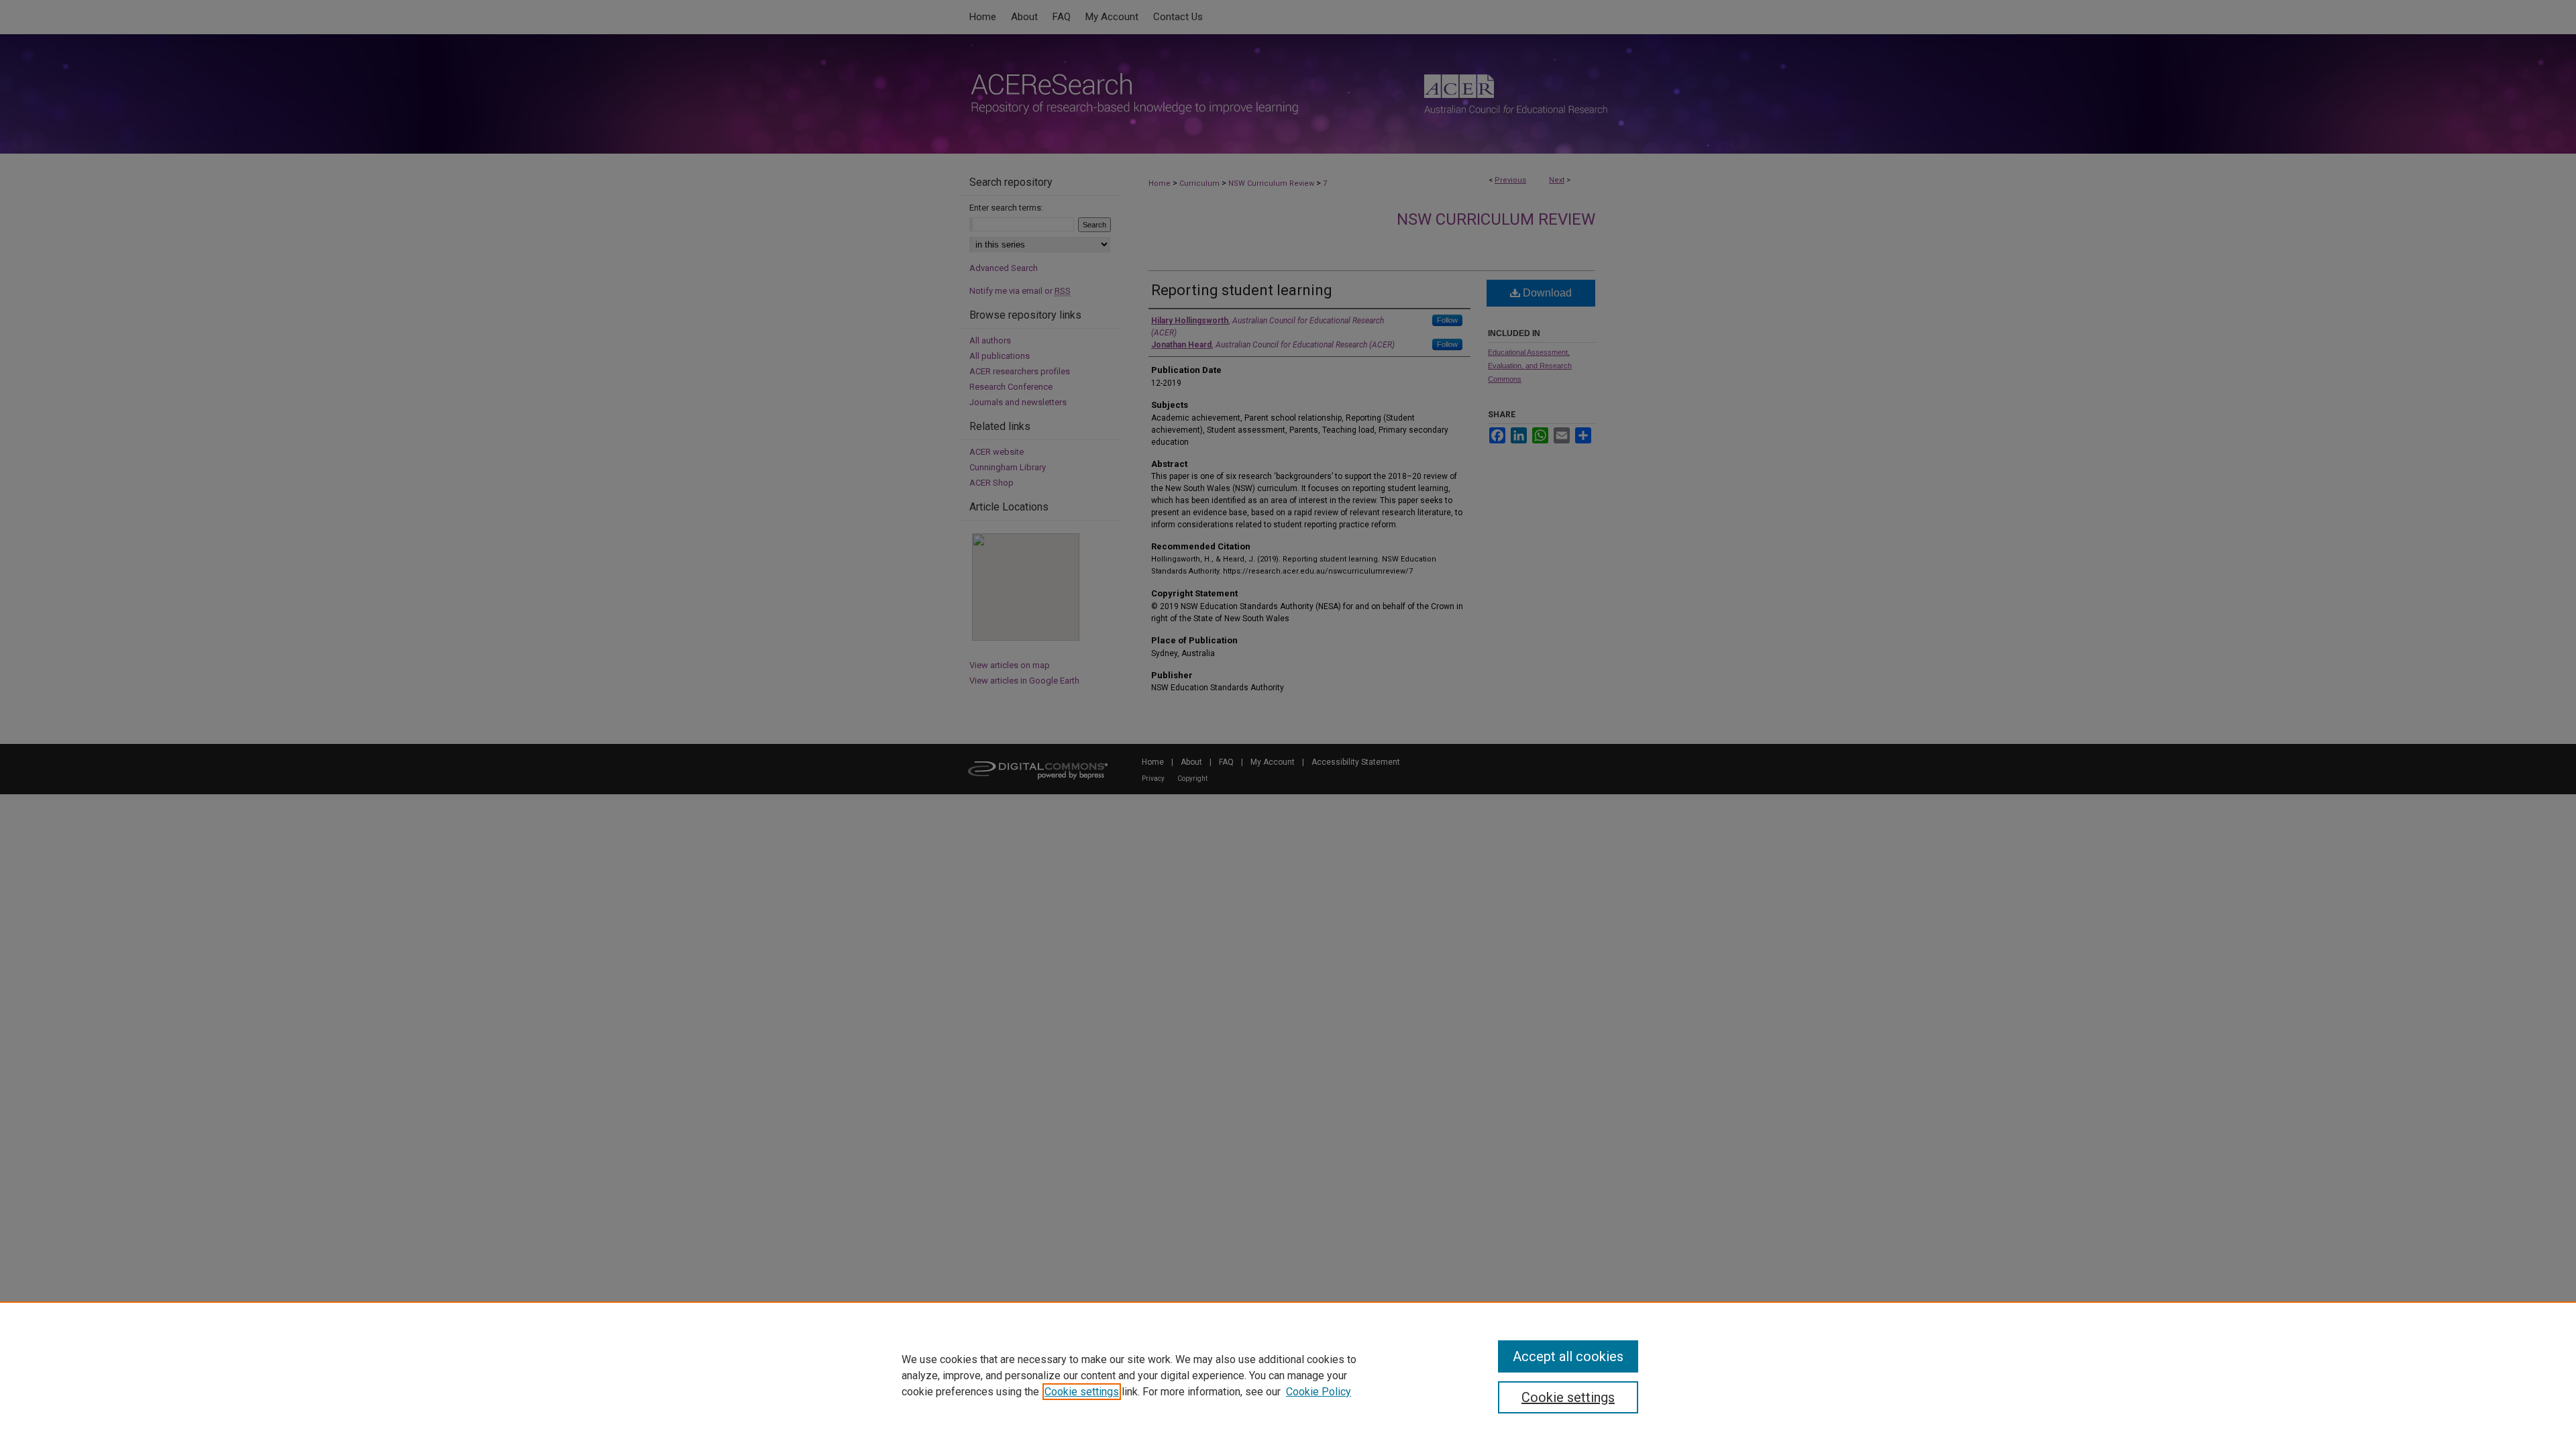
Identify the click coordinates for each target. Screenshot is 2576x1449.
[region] (1288, 1375)
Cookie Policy (1319, 1392)
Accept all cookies (1568, 1356)
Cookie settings (1082, 1392)
